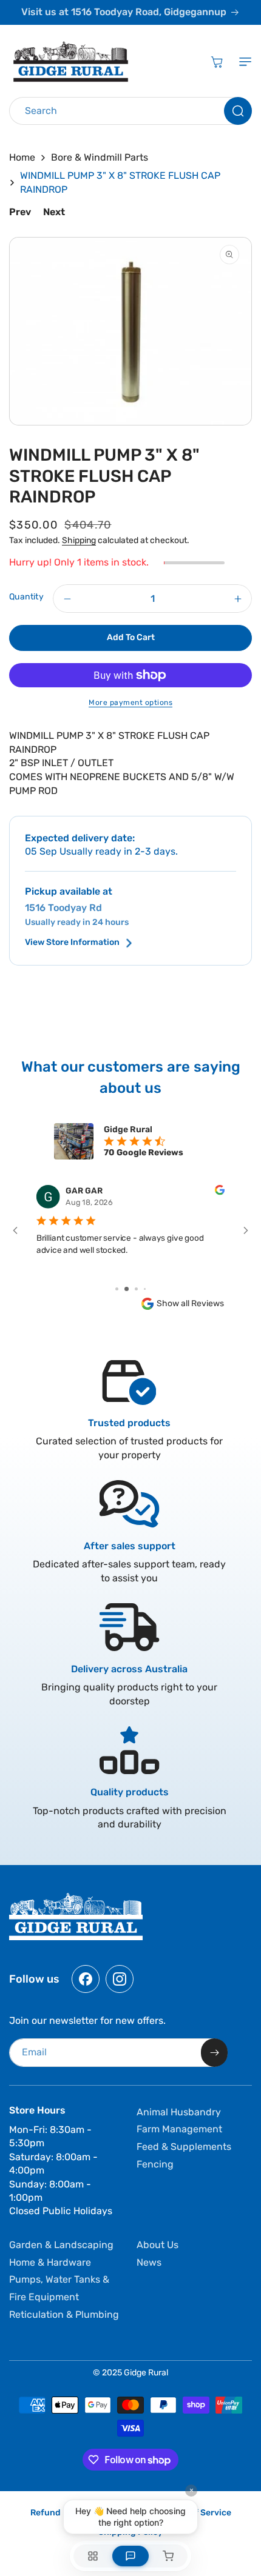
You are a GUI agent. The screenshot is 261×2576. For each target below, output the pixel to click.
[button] (243, 62)
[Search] (238, 111)
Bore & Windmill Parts (100, 157)
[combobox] (130, 111)
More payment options (130, 702)
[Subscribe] (214, 2053)
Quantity (26, 597)
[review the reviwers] (220, 1192)
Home (22, 157)
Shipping (79, 540)
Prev (20, 212)
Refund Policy (59, 2513)
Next (54, 212)
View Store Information (72, 943)
